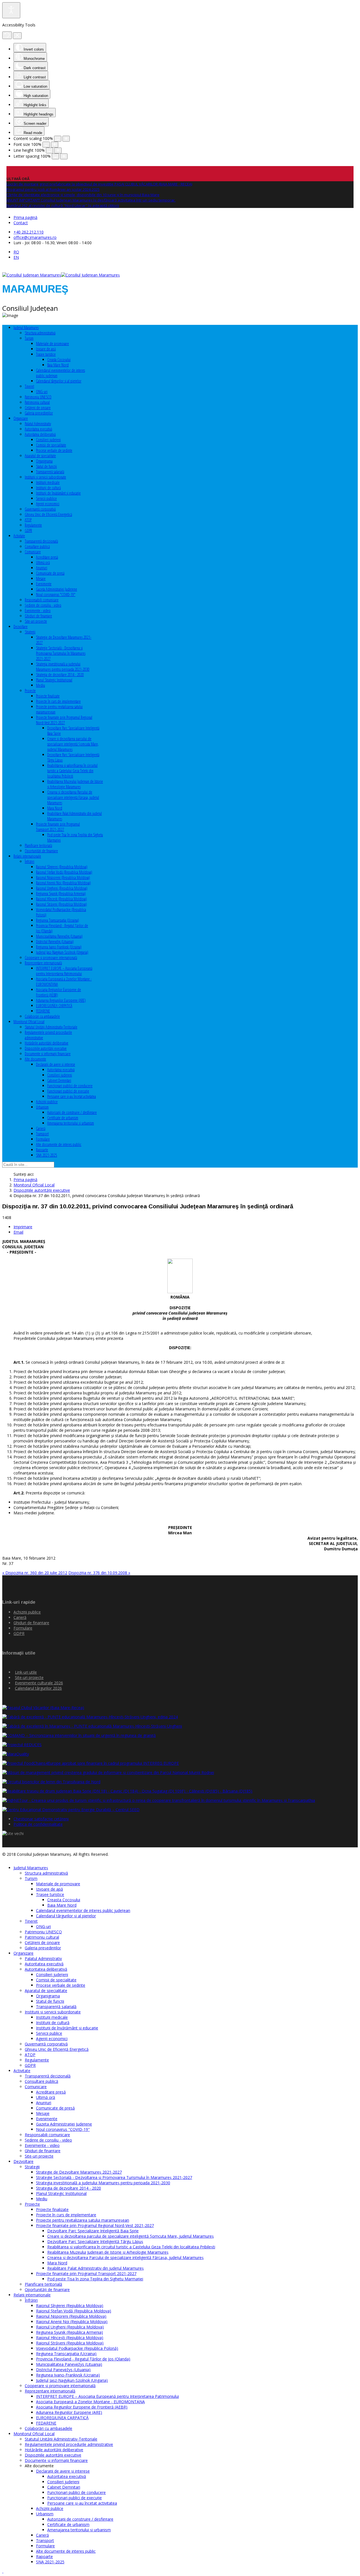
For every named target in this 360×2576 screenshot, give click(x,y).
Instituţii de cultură (48, 488)
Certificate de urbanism (63, 1118)
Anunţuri (42, 568)
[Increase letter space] (64, 156)
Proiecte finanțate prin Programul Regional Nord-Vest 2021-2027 (64, 720)
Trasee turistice (46, 354)
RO (16, 252)
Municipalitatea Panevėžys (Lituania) (59, 936)
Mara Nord (55, 808)
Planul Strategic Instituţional (54, 680)
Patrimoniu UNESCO (38, 397)
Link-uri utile (26, 1672)
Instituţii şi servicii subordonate (45, 477)
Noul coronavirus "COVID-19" (56, 594)
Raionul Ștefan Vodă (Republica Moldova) (64, 872)
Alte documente (35, 1059)
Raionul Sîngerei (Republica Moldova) (62, 867)
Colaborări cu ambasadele (42, 1016)
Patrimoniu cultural (37, 402)
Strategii (30, 632)
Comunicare (33, 552)
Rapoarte (42, 1150)
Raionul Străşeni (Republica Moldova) (61, 904)
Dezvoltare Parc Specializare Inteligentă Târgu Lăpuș (95, 2241)
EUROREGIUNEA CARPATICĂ (54, 1006)
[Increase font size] (55, 145)
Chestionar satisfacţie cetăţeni (41, 1819)
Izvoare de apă (46, 349)
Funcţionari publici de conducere (70, 1086)
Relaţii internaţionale (27, 856)
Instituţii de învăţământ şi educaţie (58, 493)
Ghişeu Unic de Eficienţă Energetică (48, 514)
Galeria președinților (39, 413)
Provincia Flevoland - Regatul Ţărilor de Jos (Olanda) (83, 2359)
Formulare (43, 1139)
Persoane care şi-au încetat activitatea (72, 1096)
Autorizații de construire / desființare (72, 1112)
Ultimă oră (43, 562)
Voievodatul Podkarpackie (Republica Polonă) (77, 2348)
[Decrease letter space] (55, 156)
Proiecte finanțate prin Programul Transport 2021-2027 (58, 827)
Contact (21, 223)
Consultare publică (37, 546)
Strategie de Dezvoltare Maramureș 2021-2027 (79, 2172)
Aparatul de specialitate (40, 456)
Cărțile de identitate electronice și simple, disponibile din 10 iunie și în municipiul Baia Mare (83, 195)
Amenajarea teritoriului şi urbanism (71, 1123)
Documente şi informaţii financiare (48, 1054)
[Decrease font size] (46, 145)
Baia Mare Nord (58, 365)
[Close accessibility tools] (17, 36)
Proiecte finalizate (48, 696)
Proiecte (30, 691)
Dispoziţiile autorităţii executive (46, 1048)
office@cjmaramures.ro (35, 237)
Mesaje (41, 578)
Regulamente (33, 525)
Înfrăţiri (30, 861)
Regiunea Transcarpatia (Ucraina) (58, 920)
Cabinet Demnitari (59, 1080)
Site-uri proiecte (36, 621)
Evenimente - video (38, 610)
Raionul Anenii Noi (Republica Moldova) (63, 883)
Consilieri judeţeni (48, 440)
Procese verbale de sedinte (54, 450)
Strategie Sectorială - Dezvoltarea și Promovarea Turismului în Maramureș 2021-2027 (61, 653)
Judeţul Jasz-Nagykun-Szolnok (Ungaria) (62, 952)
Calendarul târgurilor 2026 (38, 1688)
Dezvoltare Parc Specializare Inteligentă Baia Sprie (93, 2231)
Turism (29, 338)
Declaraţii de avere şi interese (56, 1064)
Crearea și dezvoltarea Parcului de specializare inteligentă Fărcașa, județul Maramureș (73, 797)
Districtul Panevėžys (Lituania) (55, 942)
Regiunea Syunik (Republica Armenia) (61, 893)
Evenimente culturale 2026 (39, 1683)
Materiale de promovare (52, 344)
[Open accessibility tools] (11, 10)
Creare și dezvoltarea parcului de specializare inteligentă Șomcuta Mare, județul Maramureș (73, 744)
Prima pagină (25, 217)
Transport (42, 1134)
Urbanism (42, 1107)
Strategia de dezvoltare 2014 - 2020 (60, 675)
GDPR (28, 530)
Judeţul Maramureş (26, 328)
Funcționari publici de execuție (68, 1091)
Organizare (21, 418)
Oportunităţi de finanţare (41, 851)
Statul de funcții (46, 466)
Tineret (29, 386)
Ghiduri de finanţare (38, 616)
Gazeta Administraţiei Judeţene (57, 589)
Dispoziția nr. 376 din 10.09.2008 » (99, 1573)
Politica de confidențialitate (38, 1824)
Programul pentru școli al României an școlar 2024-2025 (53, 189)
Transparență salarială (50, 472)
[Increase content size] (66, 139)
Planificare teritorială (38, 845)
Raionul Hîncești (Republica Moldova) (61, 899)
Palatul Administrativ (38, 424)
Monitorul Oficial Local (29, 1022)
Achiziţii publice (47, 1102)
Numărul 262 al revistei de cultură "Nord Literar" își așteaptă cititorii (63, 205)
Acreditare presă (47, 557)
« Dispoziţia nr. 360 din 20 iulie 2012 (35, 1573)
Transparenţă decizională (41, 541)
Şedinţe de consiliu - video (43, 605)
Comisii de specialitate (51, 445)
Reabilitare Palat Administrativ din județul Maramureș (95, 2268)
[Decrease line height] (49, 150)
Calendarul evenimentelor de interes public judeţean (83, 1910)
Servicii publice (46, 498)
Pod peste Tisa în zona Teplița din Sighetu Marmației (95, 2279)
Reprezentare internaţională (43, 963)
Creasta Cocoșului (59, 360)
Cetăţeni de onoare (38, 408)
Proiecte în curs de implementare (58, 701)
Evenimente (44, 584)
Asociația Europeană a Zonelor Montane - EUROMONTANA (90, 2402)
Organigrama (44, 461)
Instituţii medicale (48, 482)
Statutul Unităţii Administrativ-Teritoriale (51, 1027)
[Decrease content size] (58, 139)
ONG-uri (42, 392)
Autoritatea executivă (38, 429)
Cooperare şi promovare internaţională (51, 958)
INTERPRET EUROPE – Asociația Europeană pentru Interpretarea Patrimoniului (64, 971)
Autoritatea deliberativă (40, 434)
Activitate (19, 536)
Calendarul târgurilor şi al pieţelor (59, 381)
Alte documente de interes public (59, 1144)
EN (16, 257)
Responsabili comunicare (42, 600)
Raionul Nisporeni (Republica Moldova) (63, 877)
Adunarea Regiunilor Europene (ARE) (61, 1000)
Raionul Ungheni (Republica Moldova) (62, 888)
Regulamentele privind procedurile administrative (69, 2444)
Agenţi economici (48, 504)
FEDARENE (43, 1011)
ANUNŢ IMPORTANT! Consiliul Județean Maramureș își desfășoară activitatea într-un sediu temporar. (91, 200)
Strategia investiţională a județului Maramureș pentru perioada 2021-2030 (63, 667)
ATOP (28, 520)
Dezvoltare (21, 627)
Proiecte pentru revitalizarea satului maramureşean (83, 2220)
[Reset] (7, 35)
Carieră (41, 1128)
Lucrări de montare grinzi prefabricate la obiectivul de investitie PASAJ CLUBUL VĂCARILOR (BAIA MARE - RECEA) (99, 184)
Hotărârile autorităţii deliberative (47, 1043)
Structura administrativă (40, 333)
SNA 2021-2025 (47, 1155)
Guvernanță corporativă (40, 509)
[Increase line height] (58, 150)
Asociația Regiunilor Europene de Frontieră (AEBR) (82, 2407)
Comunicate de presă (50, 573)
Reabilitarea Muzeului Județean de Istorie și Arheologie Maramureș (75, 784)
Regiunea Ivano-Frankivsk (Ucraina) (59, 947)
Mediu (40, 685)
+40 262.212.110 (29, 232)
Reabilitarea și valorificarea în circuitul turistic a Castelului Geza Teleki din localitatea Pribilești (72, 771)
